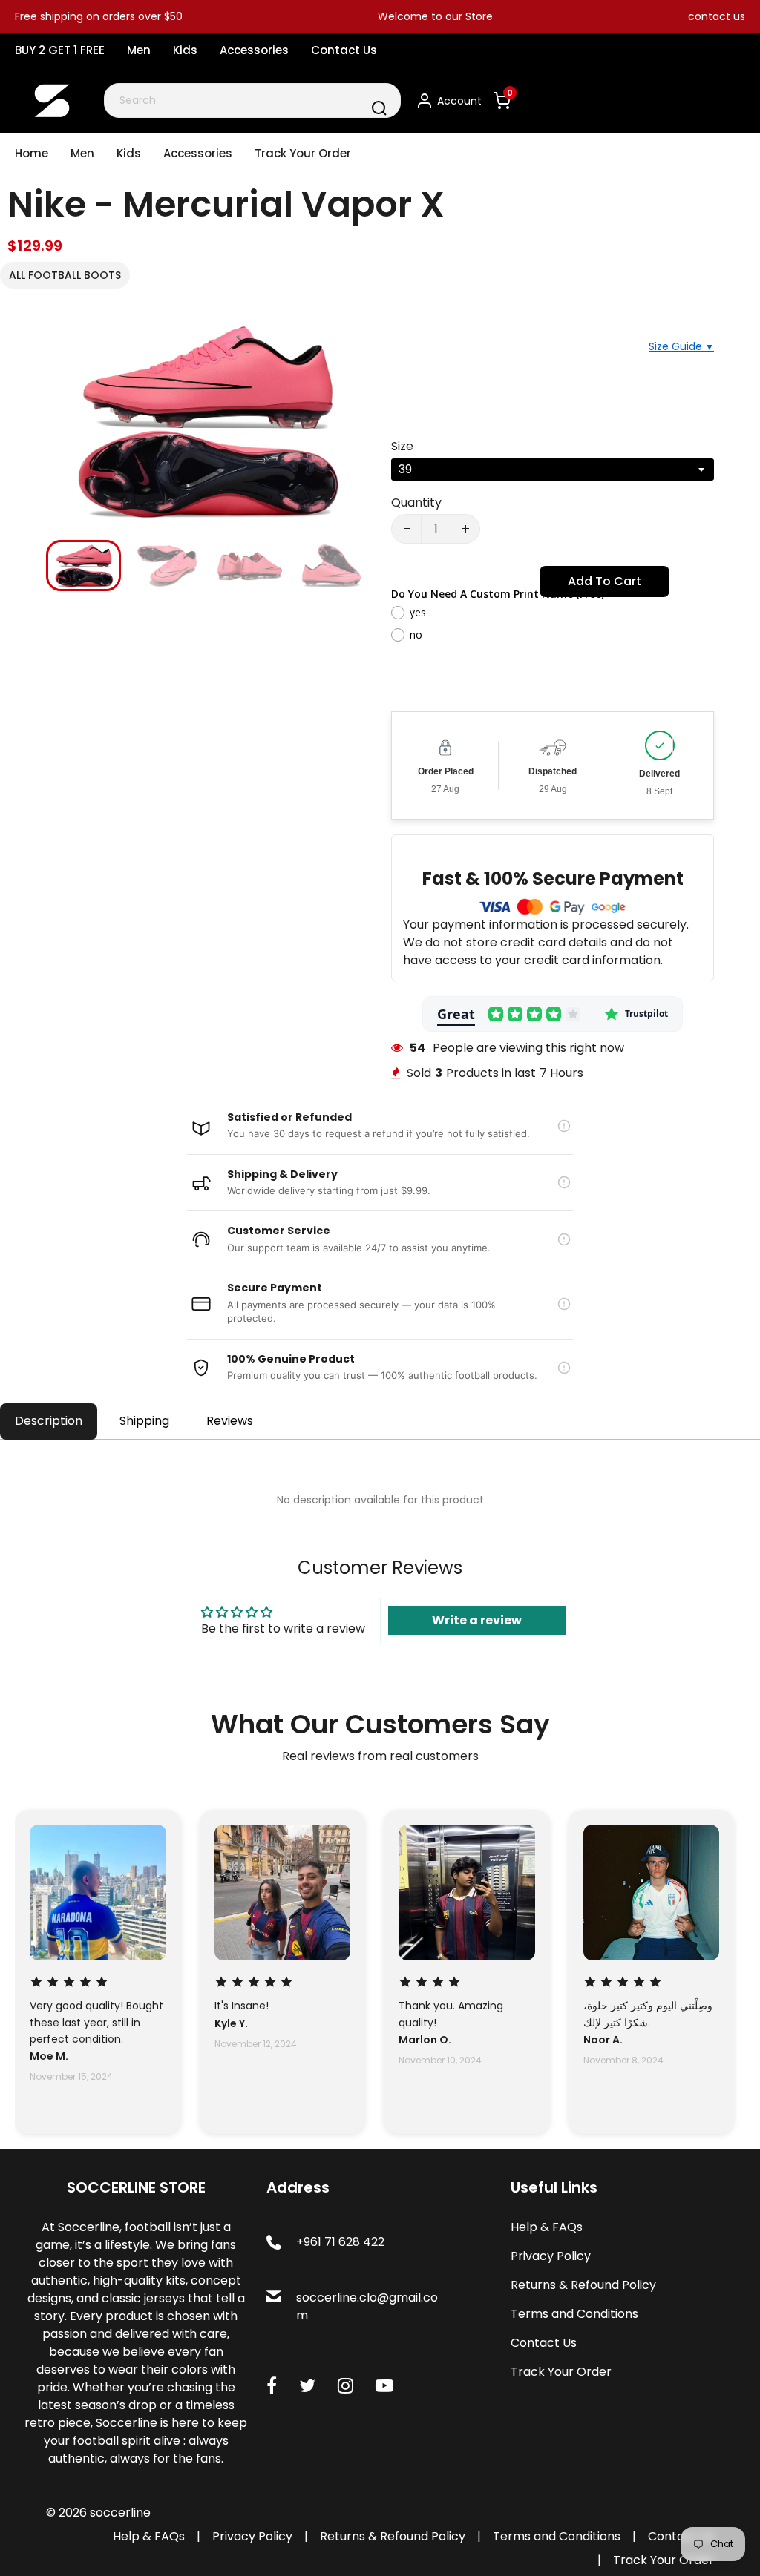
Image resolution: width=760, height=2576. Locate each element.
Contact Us (344, 50)
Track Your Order (303, 153)
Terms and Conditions (574, 2314)
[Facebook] (272, 2386)
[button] (68, 564)
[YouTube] (384, 2386)
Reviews (230, 1421)
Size (402, 446)
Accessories (254, 50)
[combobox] (252, 101)
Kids (185, 50)
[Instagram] (345, 2386)
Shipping (144, 1421)
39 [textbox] (405, 469)
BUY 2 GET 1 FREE (60, 50)
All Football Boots (65, 275)
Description (49, 1421)
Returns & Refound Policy (583, 2285)
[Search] (379, 108)
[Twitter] (307, 2386)
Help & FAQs (547, 2227)
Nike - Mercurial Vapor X (226, 204)
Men (139, 50)
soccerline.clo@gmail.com (367, 2306)
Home (32, 153)
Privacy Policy (551, 2256)
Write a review (477, 1620)
